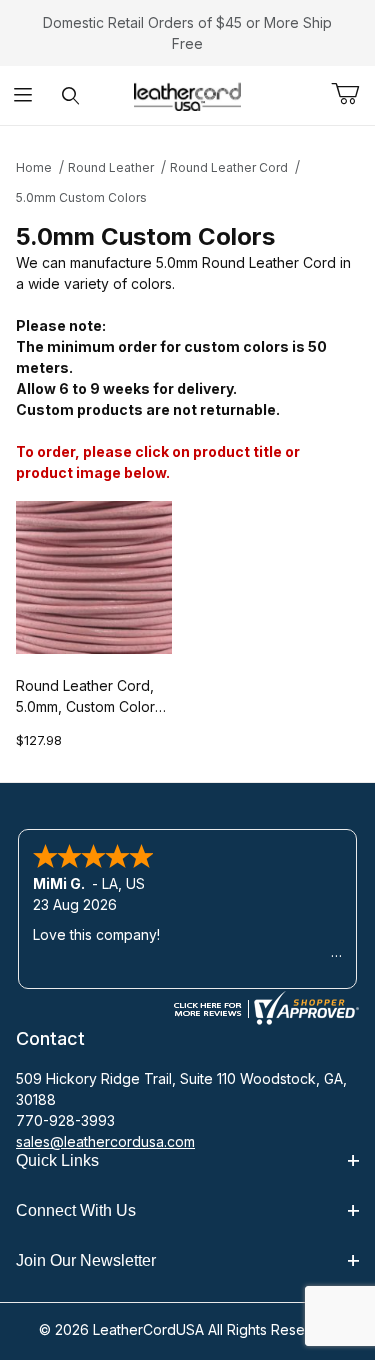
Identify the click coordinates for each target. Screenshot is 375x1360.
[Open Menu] (23, 95)
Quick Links (57, 1160)
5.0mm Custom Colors (81, 197)
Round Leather (111, 167)
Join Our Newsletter (86, 1260)
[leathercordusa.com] (187, 93)
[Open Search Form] (70, 95)
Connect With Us (76, 1210)
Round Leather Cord (229, 167)
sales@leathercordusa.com (105, 1141)
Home (34, 167)
